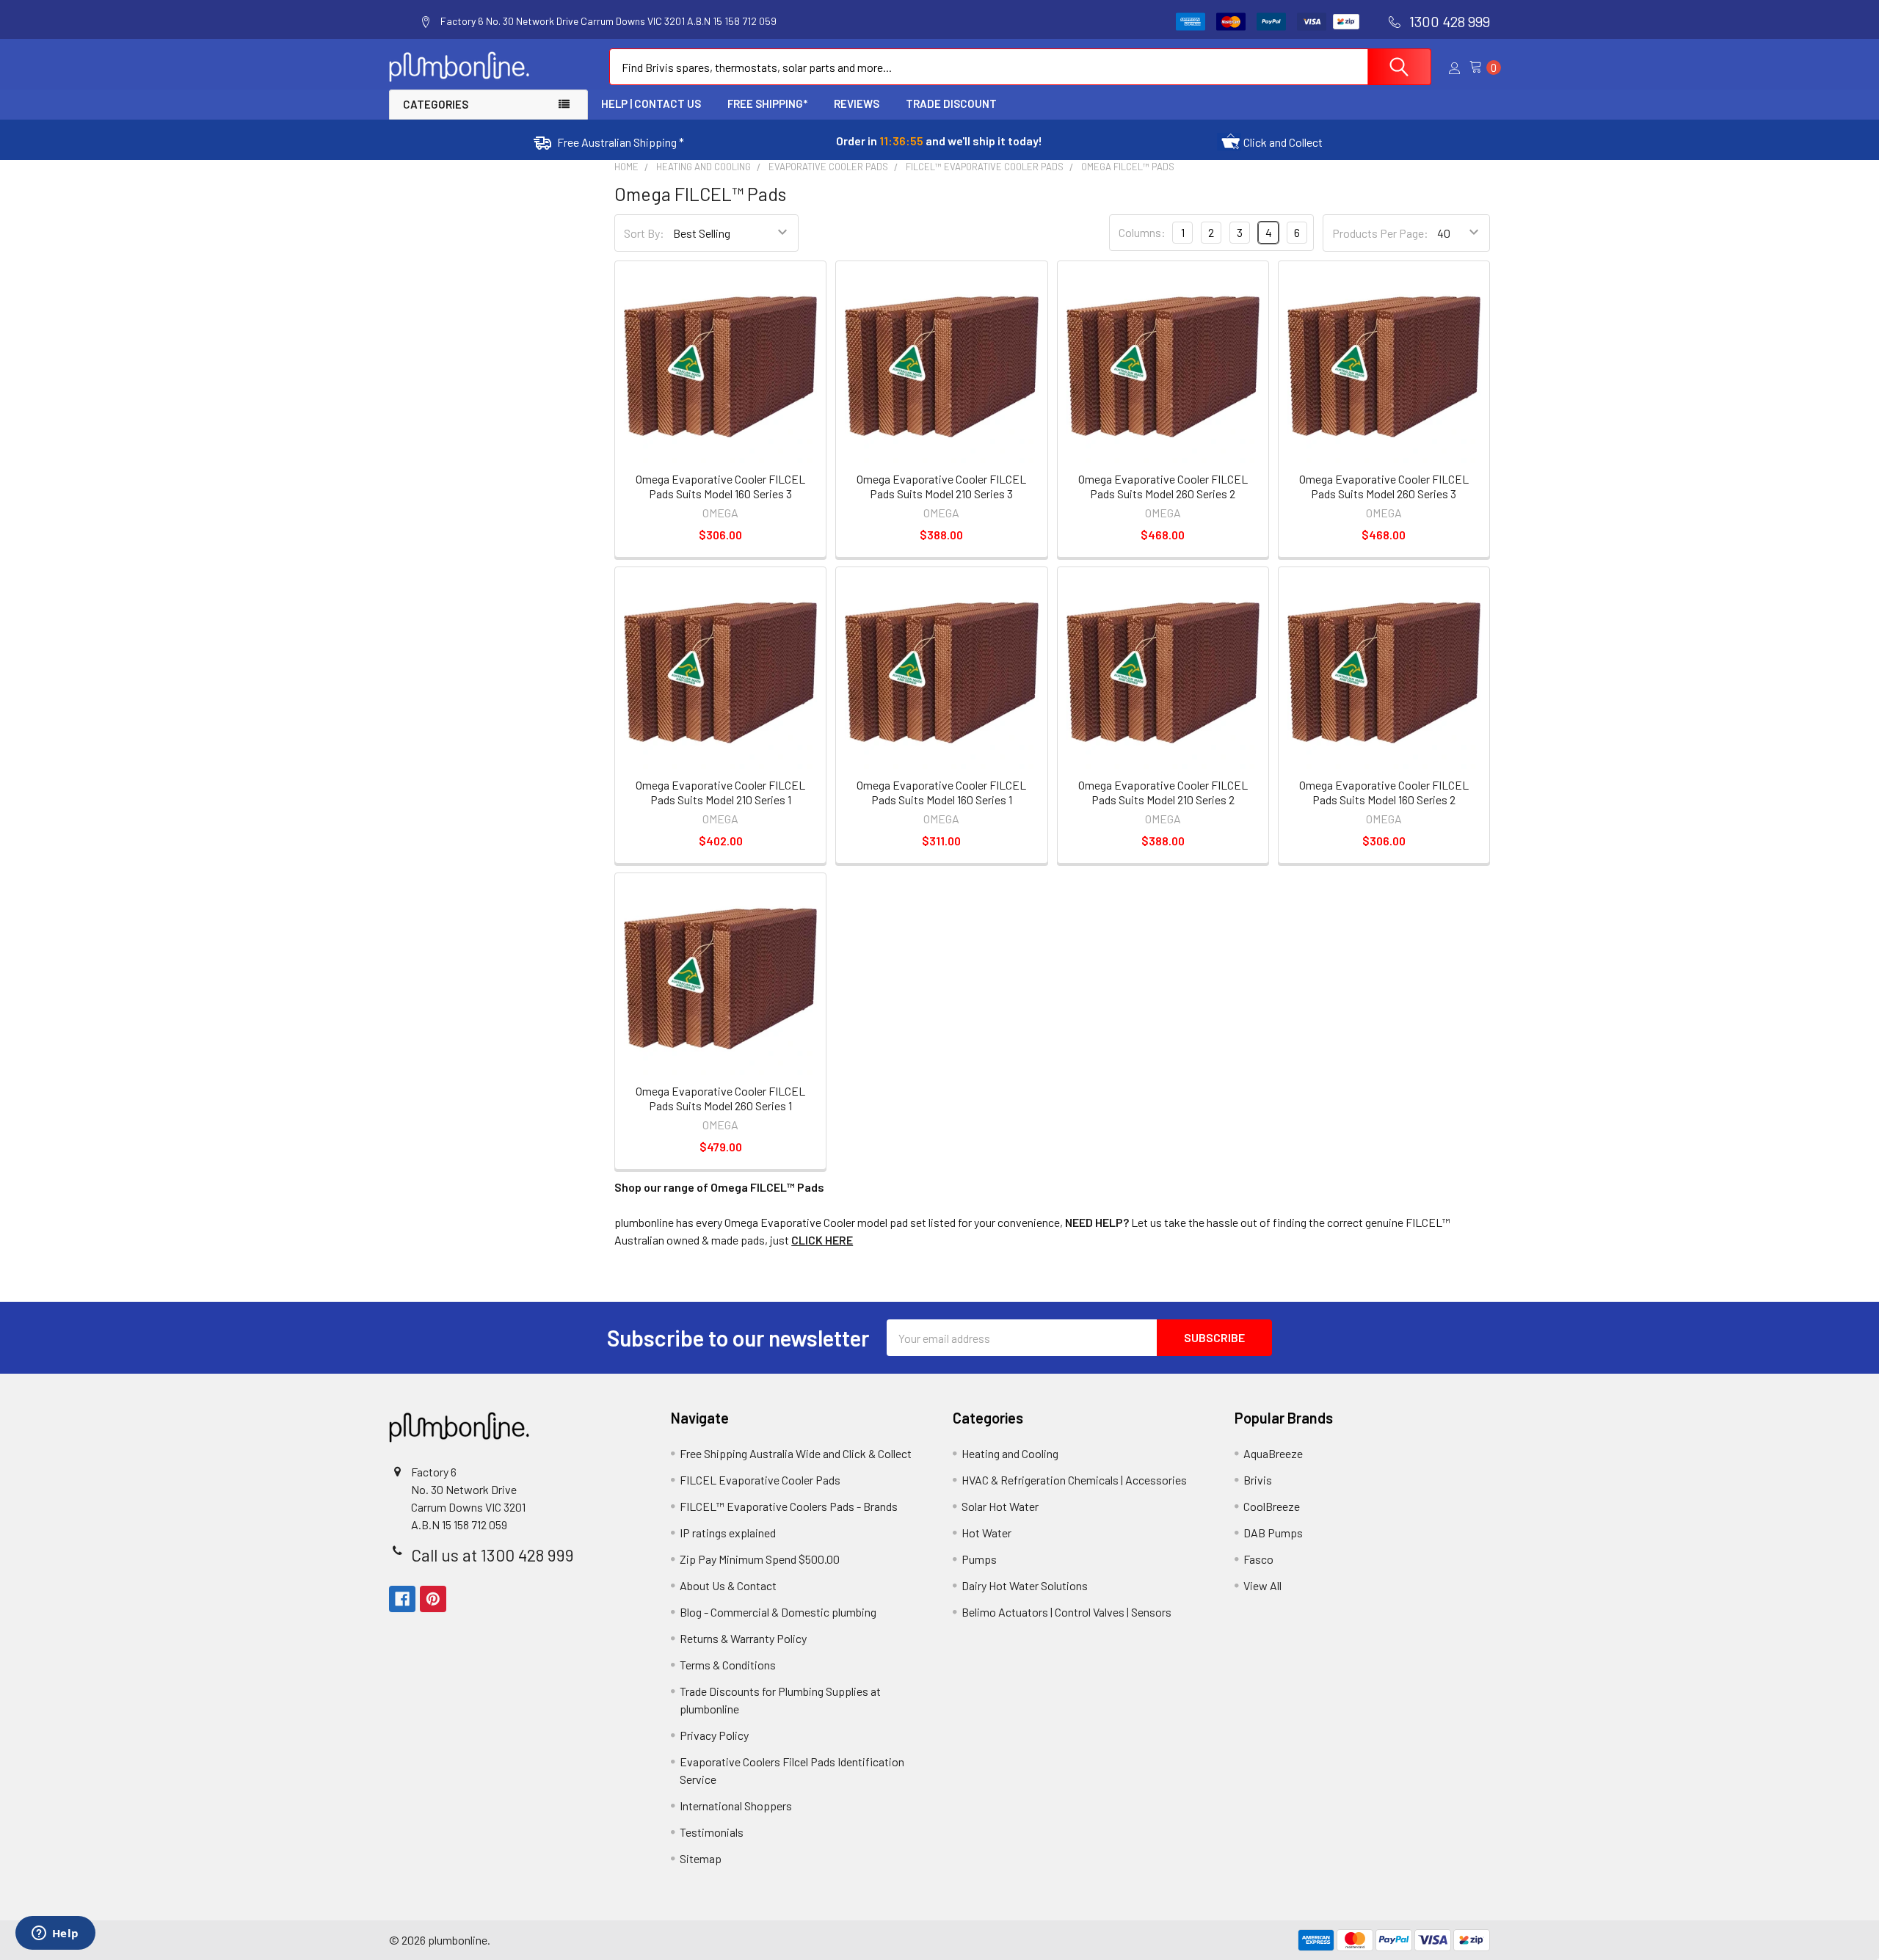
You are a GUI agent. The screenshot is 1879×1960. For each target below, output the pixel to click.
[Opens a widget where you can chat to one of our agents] (55, 1934)
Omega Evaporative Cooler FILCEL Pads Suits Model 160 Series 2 (1384, 792)
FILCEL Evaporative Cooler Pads (760, 1480)
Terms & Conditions (728, 1665)
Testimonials (712, 1832)
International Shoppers (736, 1806)
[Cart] (1480, 67)
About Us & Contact (728, 1585)
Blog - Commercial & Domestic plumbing (778, 1612)
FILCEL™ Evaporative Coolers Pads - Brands (789, 1506)
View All (1262, 1585)
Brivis (1258, 1480)
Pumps (979, 1559)
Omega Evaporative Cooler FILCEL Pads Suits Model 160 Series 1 (941, 792)
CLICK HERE (822, 1240)
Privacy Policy (714, 1735)
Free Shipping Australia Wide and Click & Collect (796, 1453)
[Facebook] (402, 1599)
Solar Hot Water (1000, 1506)
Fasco (1258, 1559)
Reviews (857, 103)
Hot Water (986, 1533)
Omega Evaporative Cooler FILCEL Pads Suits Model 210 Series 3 (941, 486)
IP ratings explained (728, 1533)
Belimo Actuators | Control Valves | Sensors (1066, 1612)
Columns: (1142, 232)
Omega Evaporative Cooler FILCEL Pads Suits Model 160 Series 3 (720, 486)
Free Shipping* (767, 103)
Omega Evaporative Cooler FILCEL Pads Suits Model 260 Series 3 (1384, 486)
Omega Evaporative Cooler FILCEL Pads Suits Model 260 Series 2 (1163, 486)
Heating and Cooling (1010, 1453)
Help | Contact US (651, 103)
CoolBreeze (1272, 1506)
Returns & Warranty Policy (743, 1638)
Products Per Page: (1380, 233)
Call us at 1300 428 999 (493, 1555)
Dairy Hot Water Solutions (1025, 1585)
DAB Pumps (1273, 1533)
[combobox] (1020, 67)
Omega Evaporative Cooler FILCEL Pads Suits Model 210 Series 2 (1163, 792)
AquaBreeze (1273, 1453)
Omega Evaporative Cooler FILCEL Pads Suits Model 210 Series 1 (720, 792)
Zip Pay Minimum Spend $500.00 (760, 1559)
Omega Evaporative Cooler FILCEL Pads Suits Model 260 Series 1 (720, 1098)
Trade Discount (951, 103)
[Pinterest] (433, 1599)
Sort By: (644, 233)
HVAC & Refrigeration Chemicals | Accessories (1074, 1480)
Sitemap (701, 1858)
